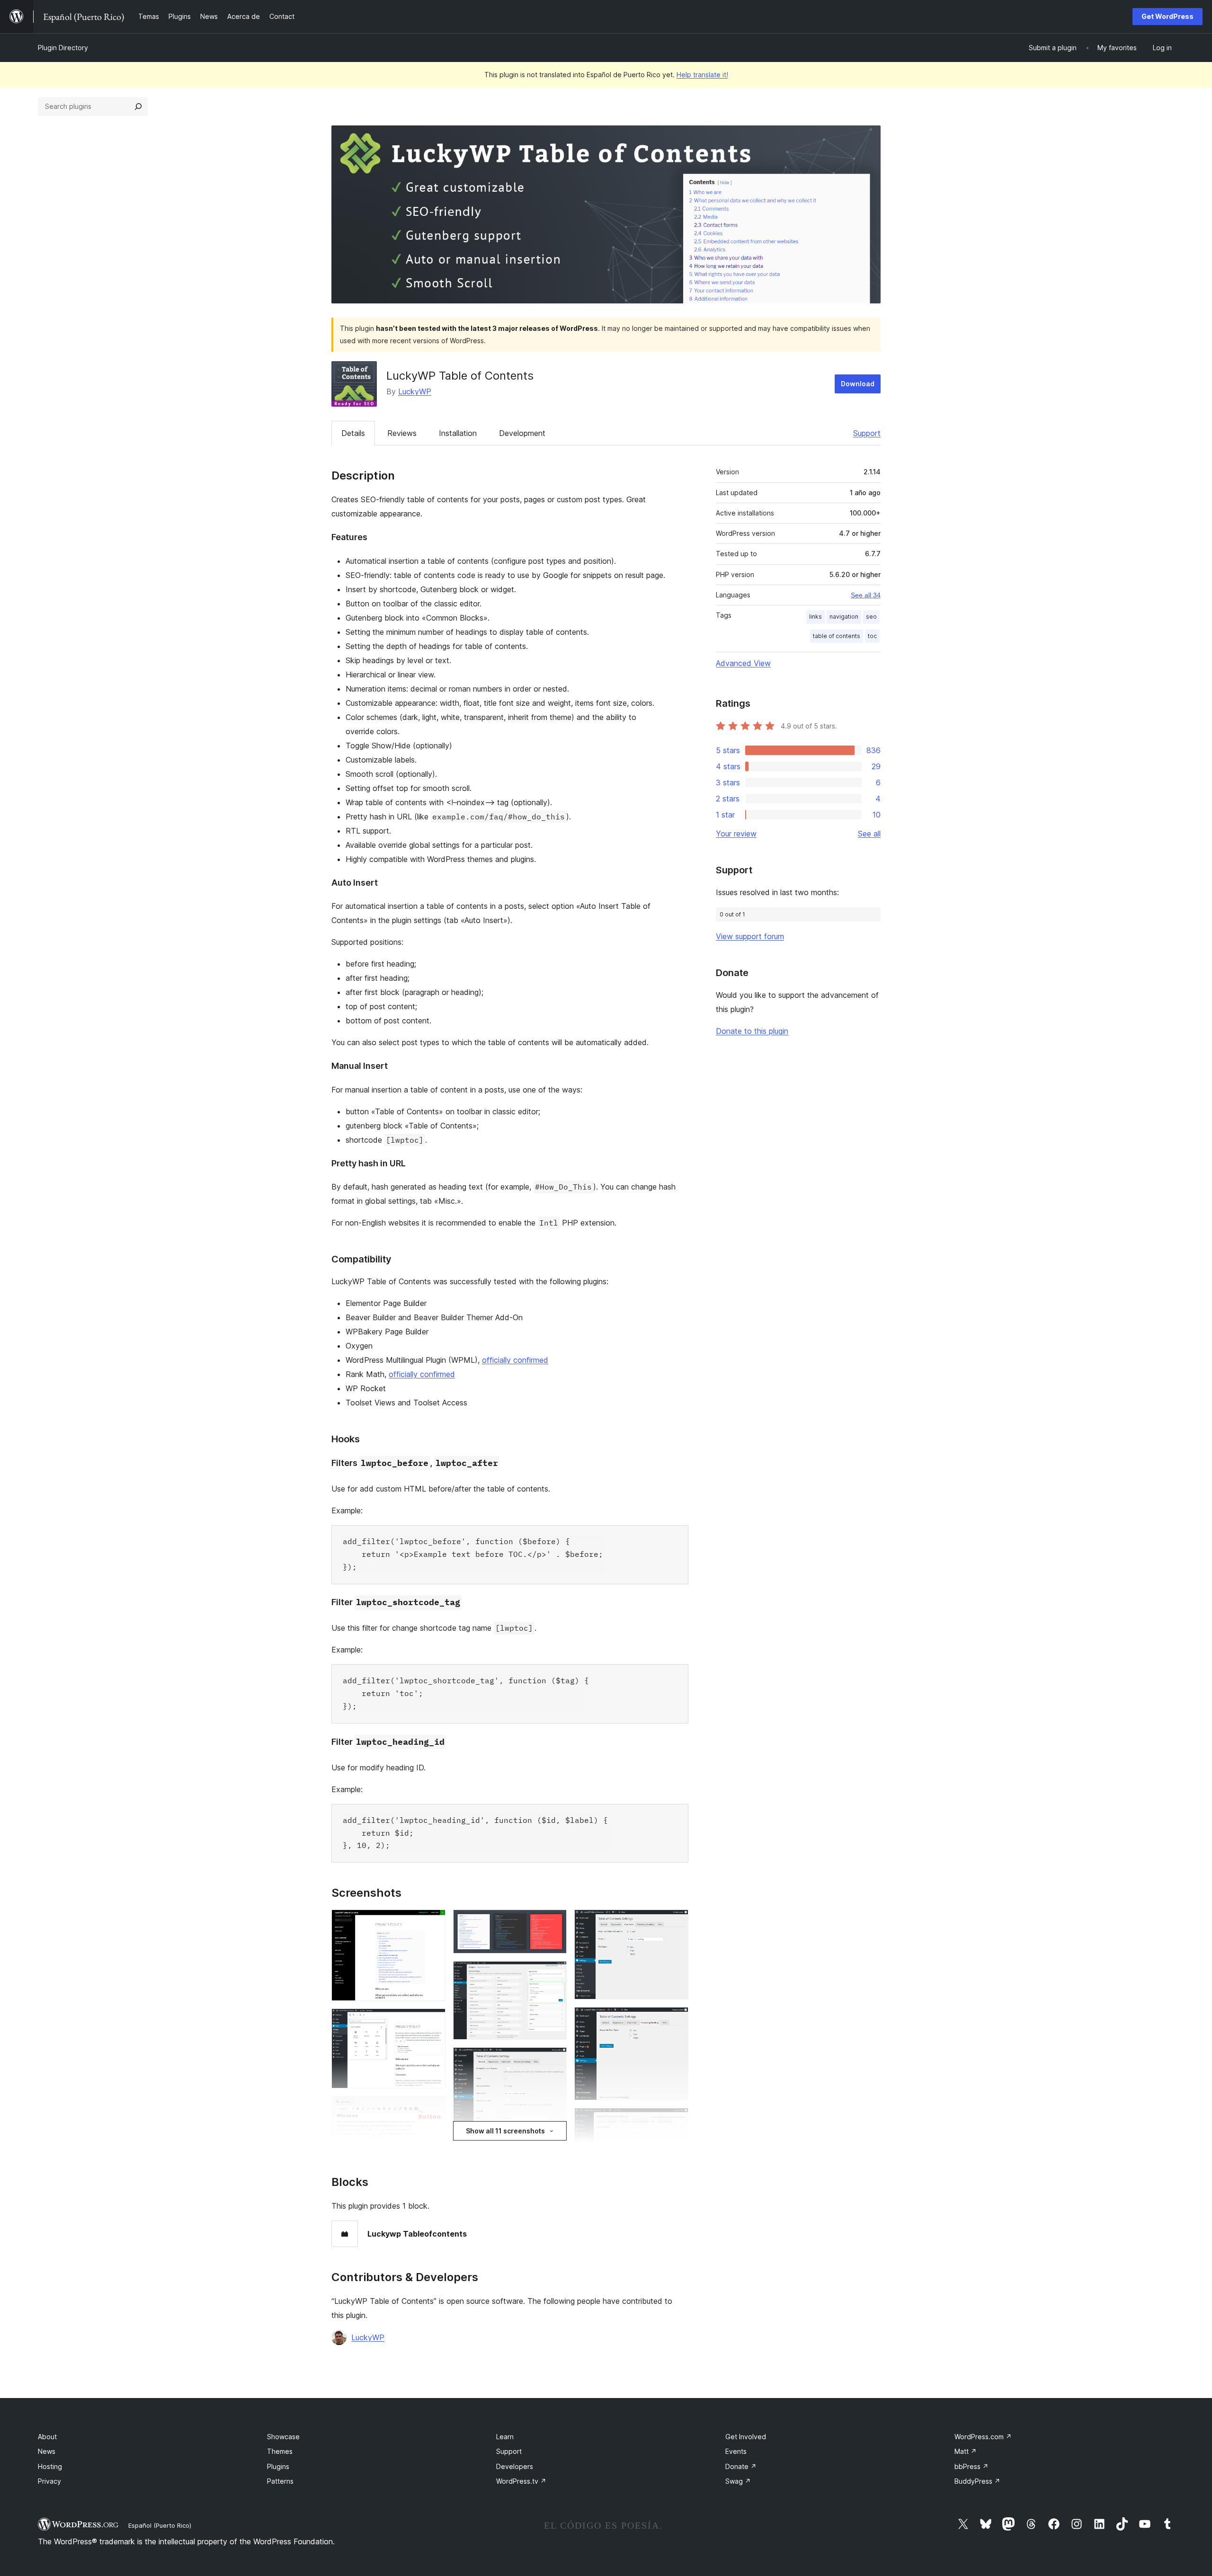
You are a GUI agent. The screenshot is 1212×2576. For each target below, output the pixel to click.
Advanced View (743, 663)
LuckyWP (415, 391)
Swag (738, 2481)
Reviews (402, 433)
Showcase (283, 2437)
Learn (505, 2437)
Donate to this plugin (752, 1031)
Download (858, 384)
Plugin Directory (63, 48)
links (815, 617)
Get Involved (746, 2437)
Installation (458, 433)
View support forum (750, 936)
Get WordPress (1167, 16)
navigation (844, 617)
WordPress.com (983, 2437)
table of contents (837, 636)
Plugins (278, 2466)
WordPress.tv (521, 2481)
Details (353, 433)
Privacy (49, 2481)
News (47, 2451)
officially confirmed (515, 1360)
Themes (280, 2451)
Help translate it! (702, 75)
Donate (741, 2466)
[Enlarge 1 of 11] (433, 1922)
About (47, 2437)
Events (736, 2451)
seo (871, 617)
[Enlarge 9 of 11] (676, 1922)
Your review (736, 834)
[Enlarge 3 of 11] (433, 2109)
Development (522, 433)
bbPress (971, 2466)
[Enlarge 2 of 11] (433, 2021)
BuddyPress (977, 2481)
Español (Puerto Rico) (160, 2525)
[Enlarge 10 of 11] (676, 2020)
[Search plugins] (138, 107)
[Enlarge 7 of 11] (554, 2060)
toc (872, 636)
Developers (515, 2466)
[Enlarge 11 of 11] (676, 2121)
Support (867, 433)
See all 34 (866, 595)
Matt (966, 2451)
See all (869, 834)
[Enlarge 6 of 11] (554, 1974)
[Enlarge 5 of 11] (554, 1922)
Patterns (280, 2481)
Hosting (50, 2466)
